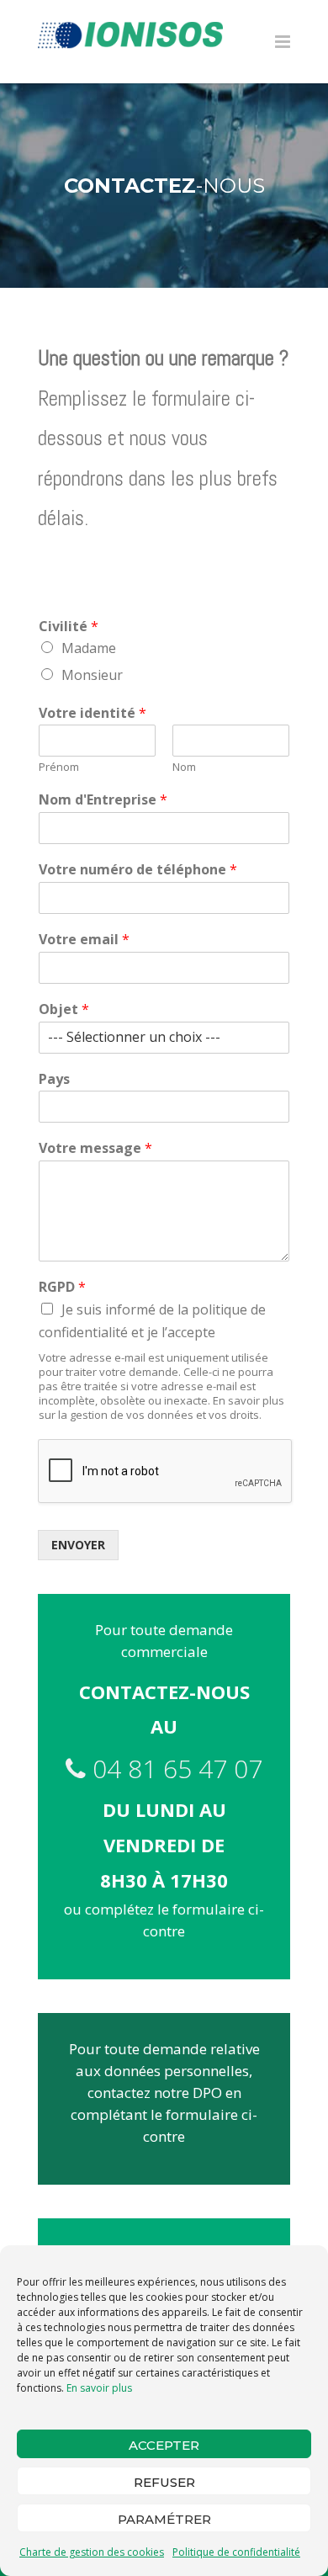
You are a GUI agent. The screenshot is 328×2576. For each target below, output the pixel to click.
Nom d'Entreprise (103, 800)
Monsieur (92, 675)
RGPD (62, 1287)
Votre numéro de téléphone (138, 870)
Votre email (84, 940)
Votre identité (93, 713)
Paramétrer (164, 2519)
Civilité (69, 627)
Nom (184, 767)
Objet (64, 1009)
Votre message (95, 1148)
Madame (89, 648)
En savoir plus (99, 2388)
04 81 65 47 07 (174, 1769)
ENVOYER (78, 1545)
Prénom (59, 767)
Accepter (164, 2445)
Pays (54, 1079)
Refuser (164, 2482)
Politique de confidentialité (236, 2552)
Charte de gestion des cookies (92, 2552)
